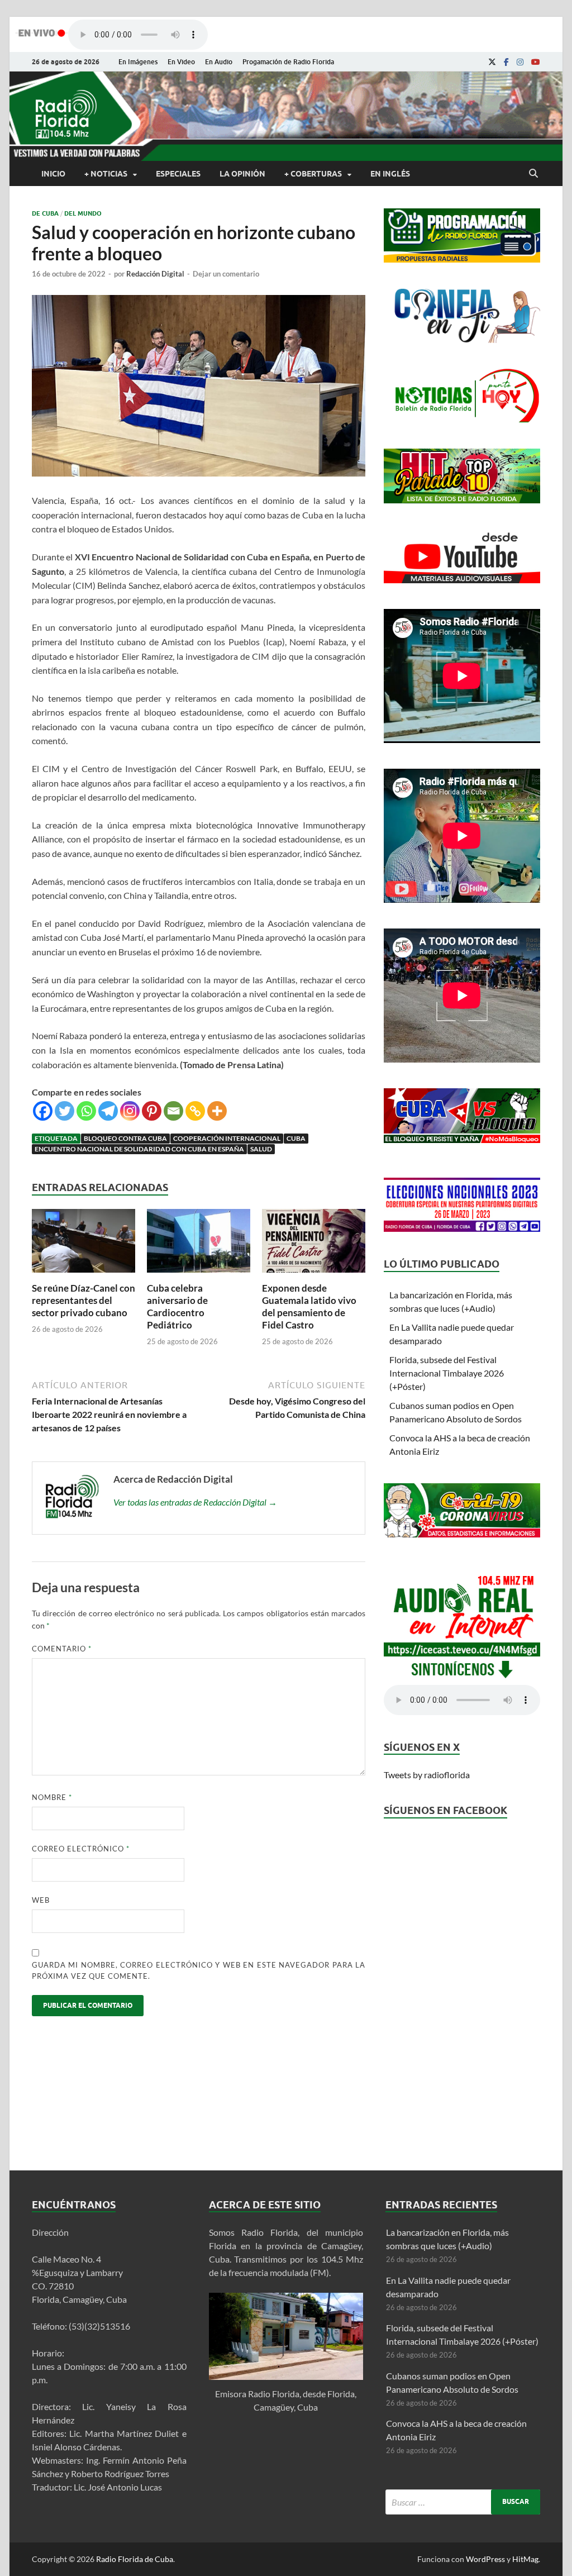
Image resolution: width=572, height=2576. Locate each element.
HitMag (525, 2559)
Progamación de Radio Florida (288, 62)
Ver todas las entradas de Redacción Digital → (195, 1502)
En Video (181, 62)
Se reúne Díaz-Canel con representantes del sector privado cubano (84, 1300)
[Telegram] (108, 1111)
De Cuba (45, 213)
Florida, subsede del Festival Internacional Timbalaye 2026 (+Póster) (447, 1373)
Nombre (52, 1797)
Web (41, 1900)
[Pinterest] (152, 1111)
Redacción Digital (155, 274)
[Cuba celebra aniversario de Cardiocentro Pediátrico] (199, 1275)
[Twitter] (65, 1111)
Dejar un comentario (226, 274)
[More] (217, 1111)
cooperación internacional (227, 1138)
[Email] (173, 1111)
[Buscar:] (463, 2502)
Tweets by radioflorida (427, 1775)
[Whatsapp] (86, 1111)
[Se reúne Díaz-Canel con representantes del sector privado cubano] (84, 1275)
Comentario (62, 1649)
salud (261, 1149)
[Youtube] (536, 62)
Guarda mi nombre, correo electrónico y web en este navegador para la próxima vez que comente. (199, 1970)
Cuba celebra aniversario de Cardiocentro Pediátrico (177, 1306)
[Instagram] (520, 62)
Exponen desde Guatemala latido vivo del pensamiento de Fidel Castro (309, 1306)
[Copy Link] (195, 1111)
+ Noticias (106, 174)
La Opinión (242, 174)
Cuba (296, 1138)
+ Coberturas (313, 174)
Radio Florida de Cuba (135, 2559)
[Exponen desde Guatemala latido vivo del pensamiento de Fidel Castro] (314, 1275)
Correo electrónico (81, 1849)
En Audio (219, 62)
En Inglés (390, 174)
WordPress (485, 2559)
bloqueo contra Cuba (125, 1138)
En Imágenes (138, 62)
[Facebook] (506, 62)
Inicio (53, 174)
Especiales (178, 174)
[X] (492, 62)
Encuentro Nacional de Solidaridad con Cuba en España (139, 1149)
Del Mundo (83, 213)
